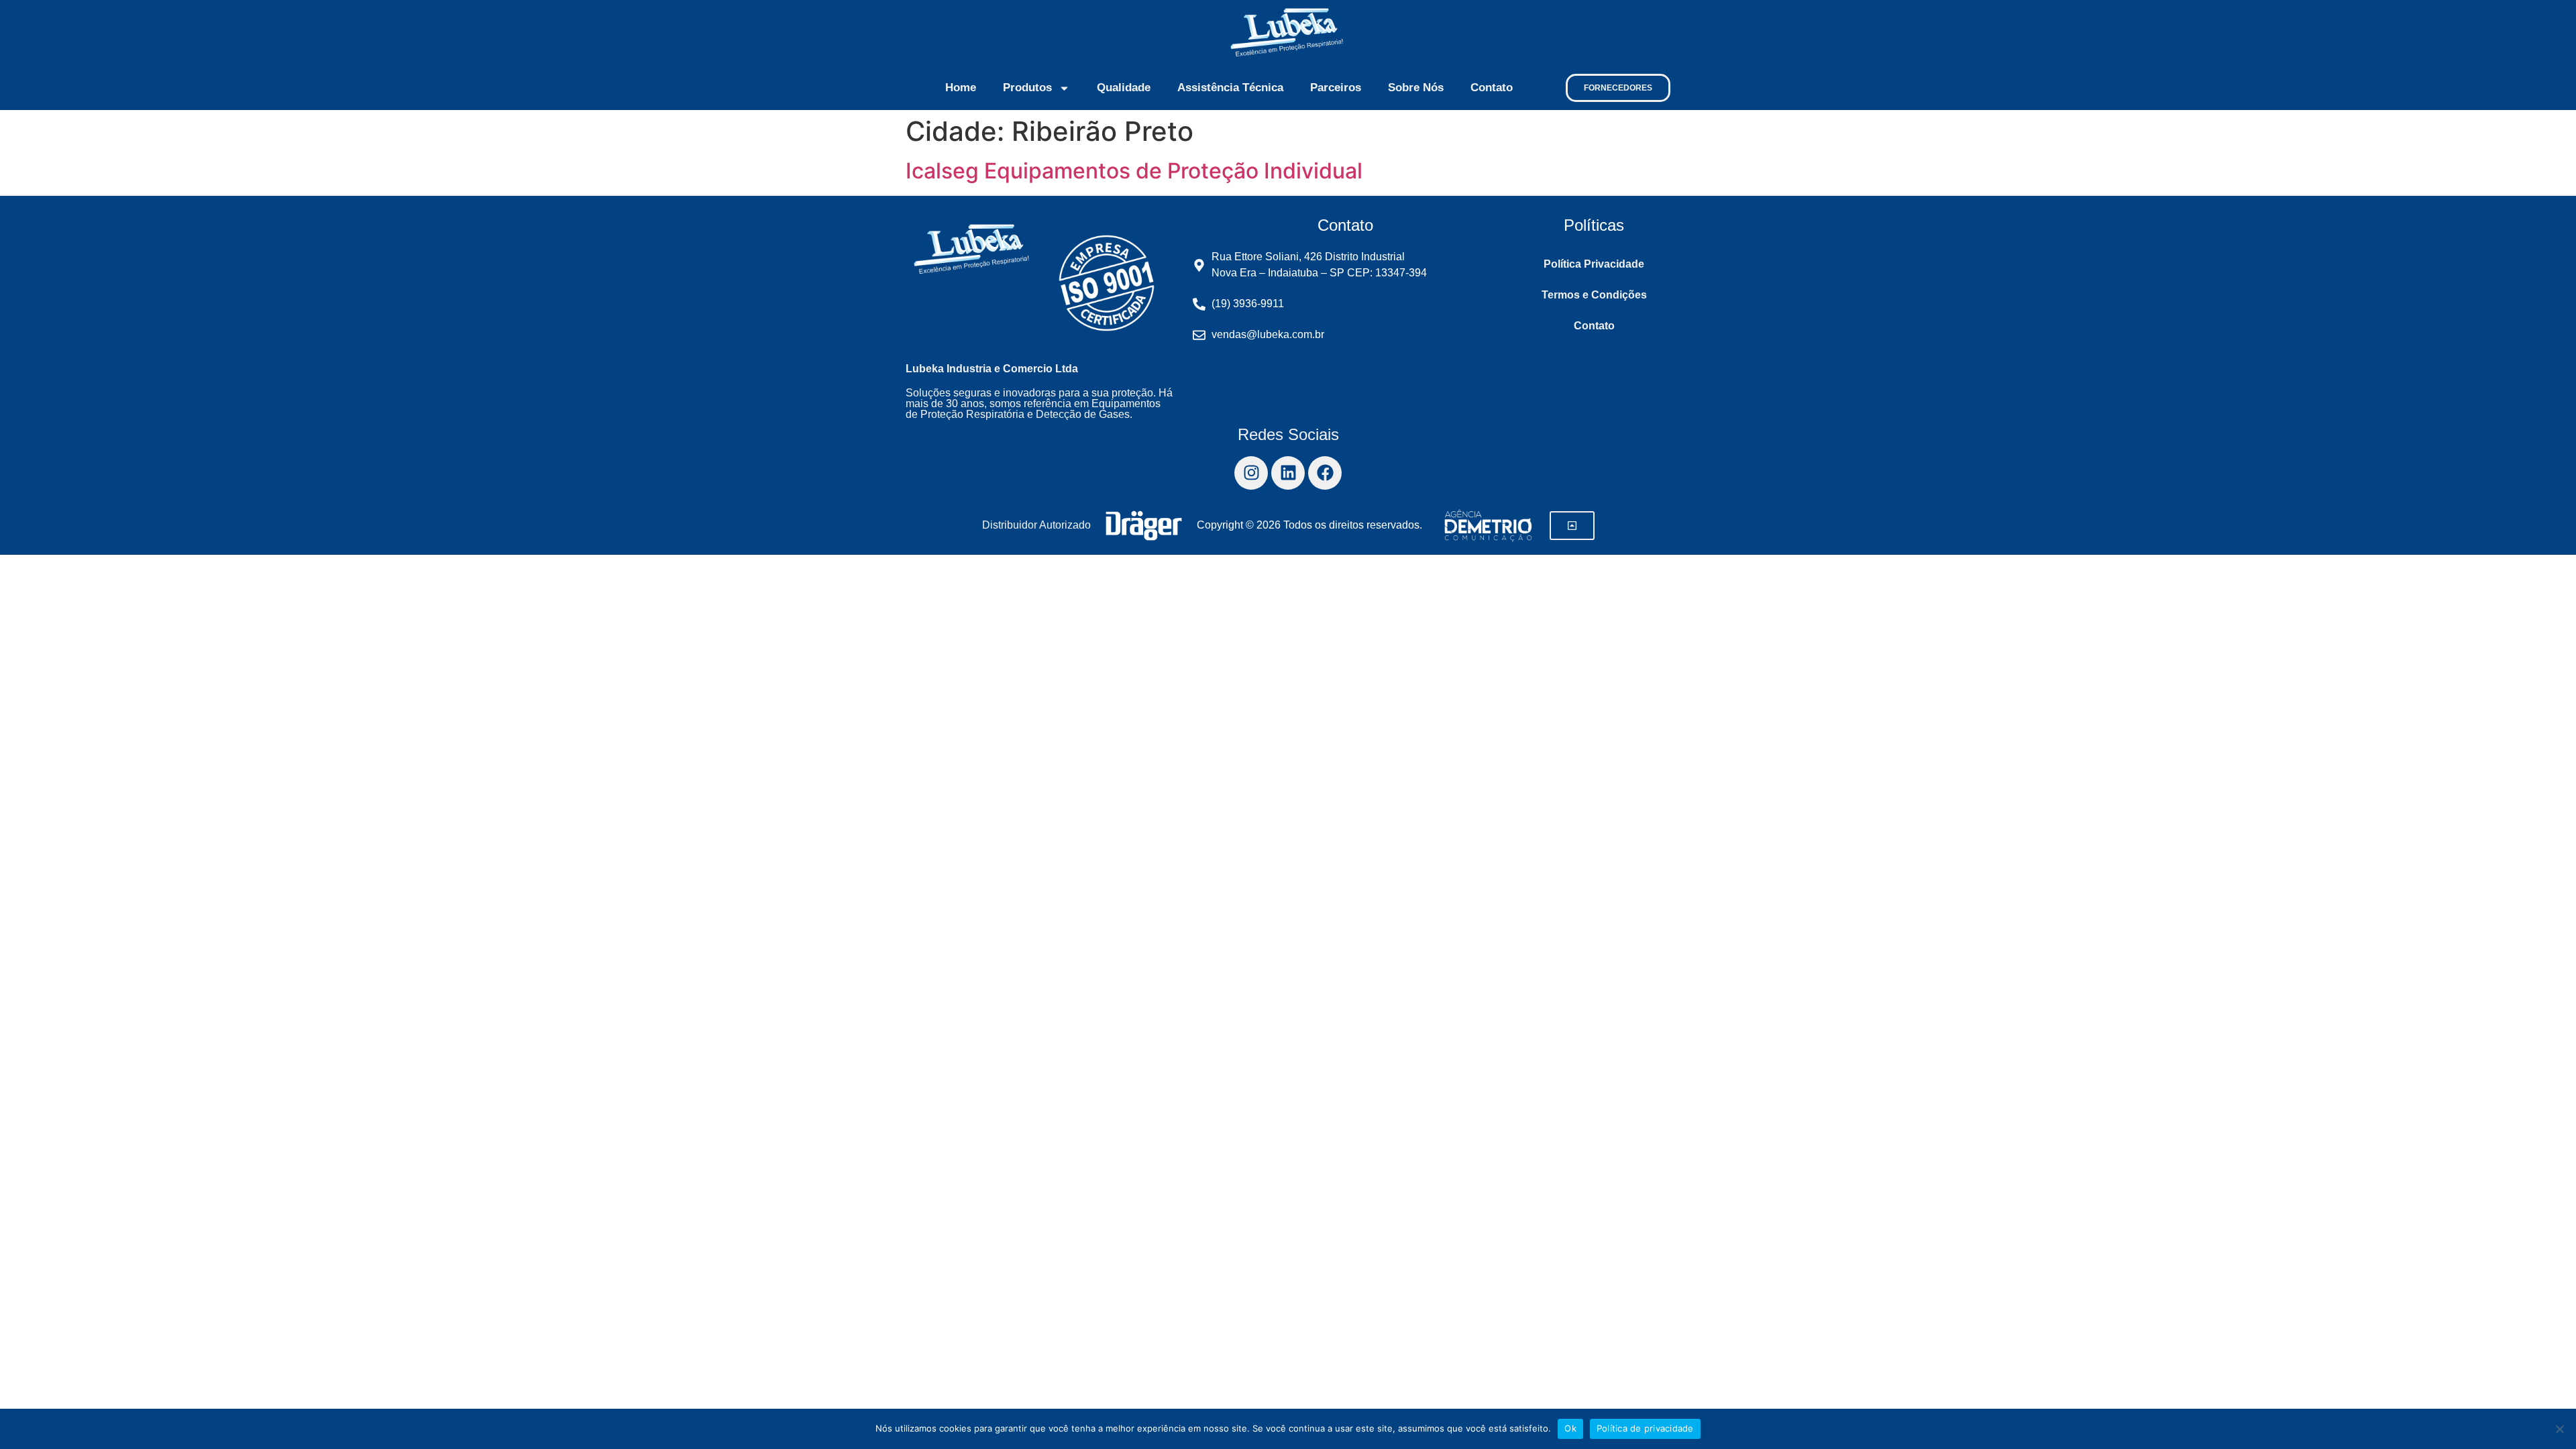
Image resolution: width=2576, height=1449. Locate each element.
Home (961, 88)
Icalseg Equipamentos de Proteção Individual (1134, 171)
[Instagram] (1251, 473)
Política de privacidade (1645, 1428)
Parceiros (1336, 88)
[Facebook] (1325, 473)
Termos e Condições (1594, 295)
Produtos (1027, 88)
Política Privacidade (1594, 264)
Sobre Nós (1416, 88)
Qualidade (1124, 88)
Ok (1570, 1428)
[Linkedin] (1288, 473)
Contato (1492, 88)
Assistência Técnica (1230, 88)
